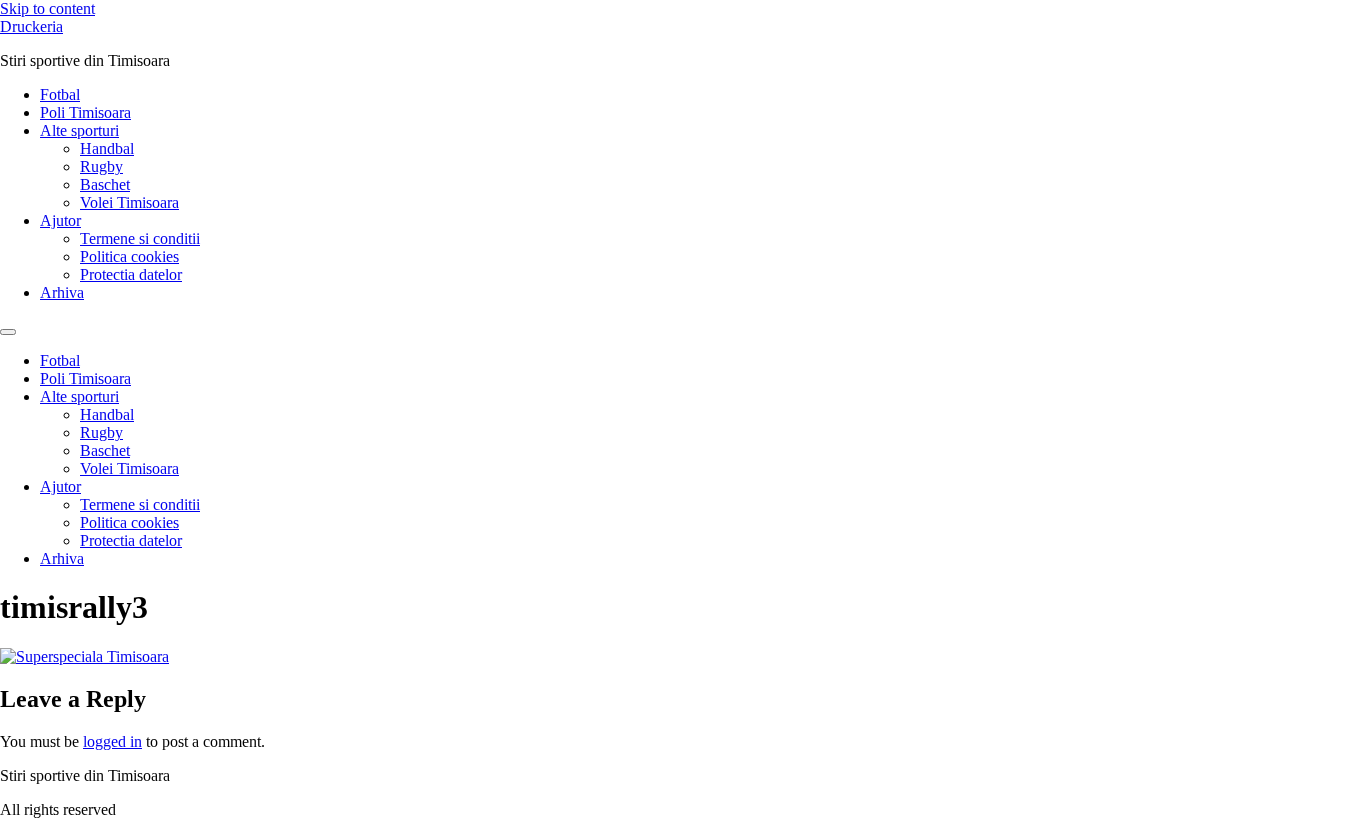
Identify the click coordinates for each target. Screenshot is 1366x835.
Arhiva (62, 292)
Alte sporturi (79, 130)
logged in (112, 741)
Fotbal (60, 94)
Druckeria (31, 26)
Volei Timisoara (129, 202)
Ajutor (60, 220)
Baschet (105, 184)
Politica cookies (129, 256)
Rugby (101, 166)
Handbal (107, 148)
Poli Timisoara (85, 112)
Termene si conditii (140, 238)
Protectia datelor (131, 274)
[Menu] (8, 332)
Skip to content (47, 8)
